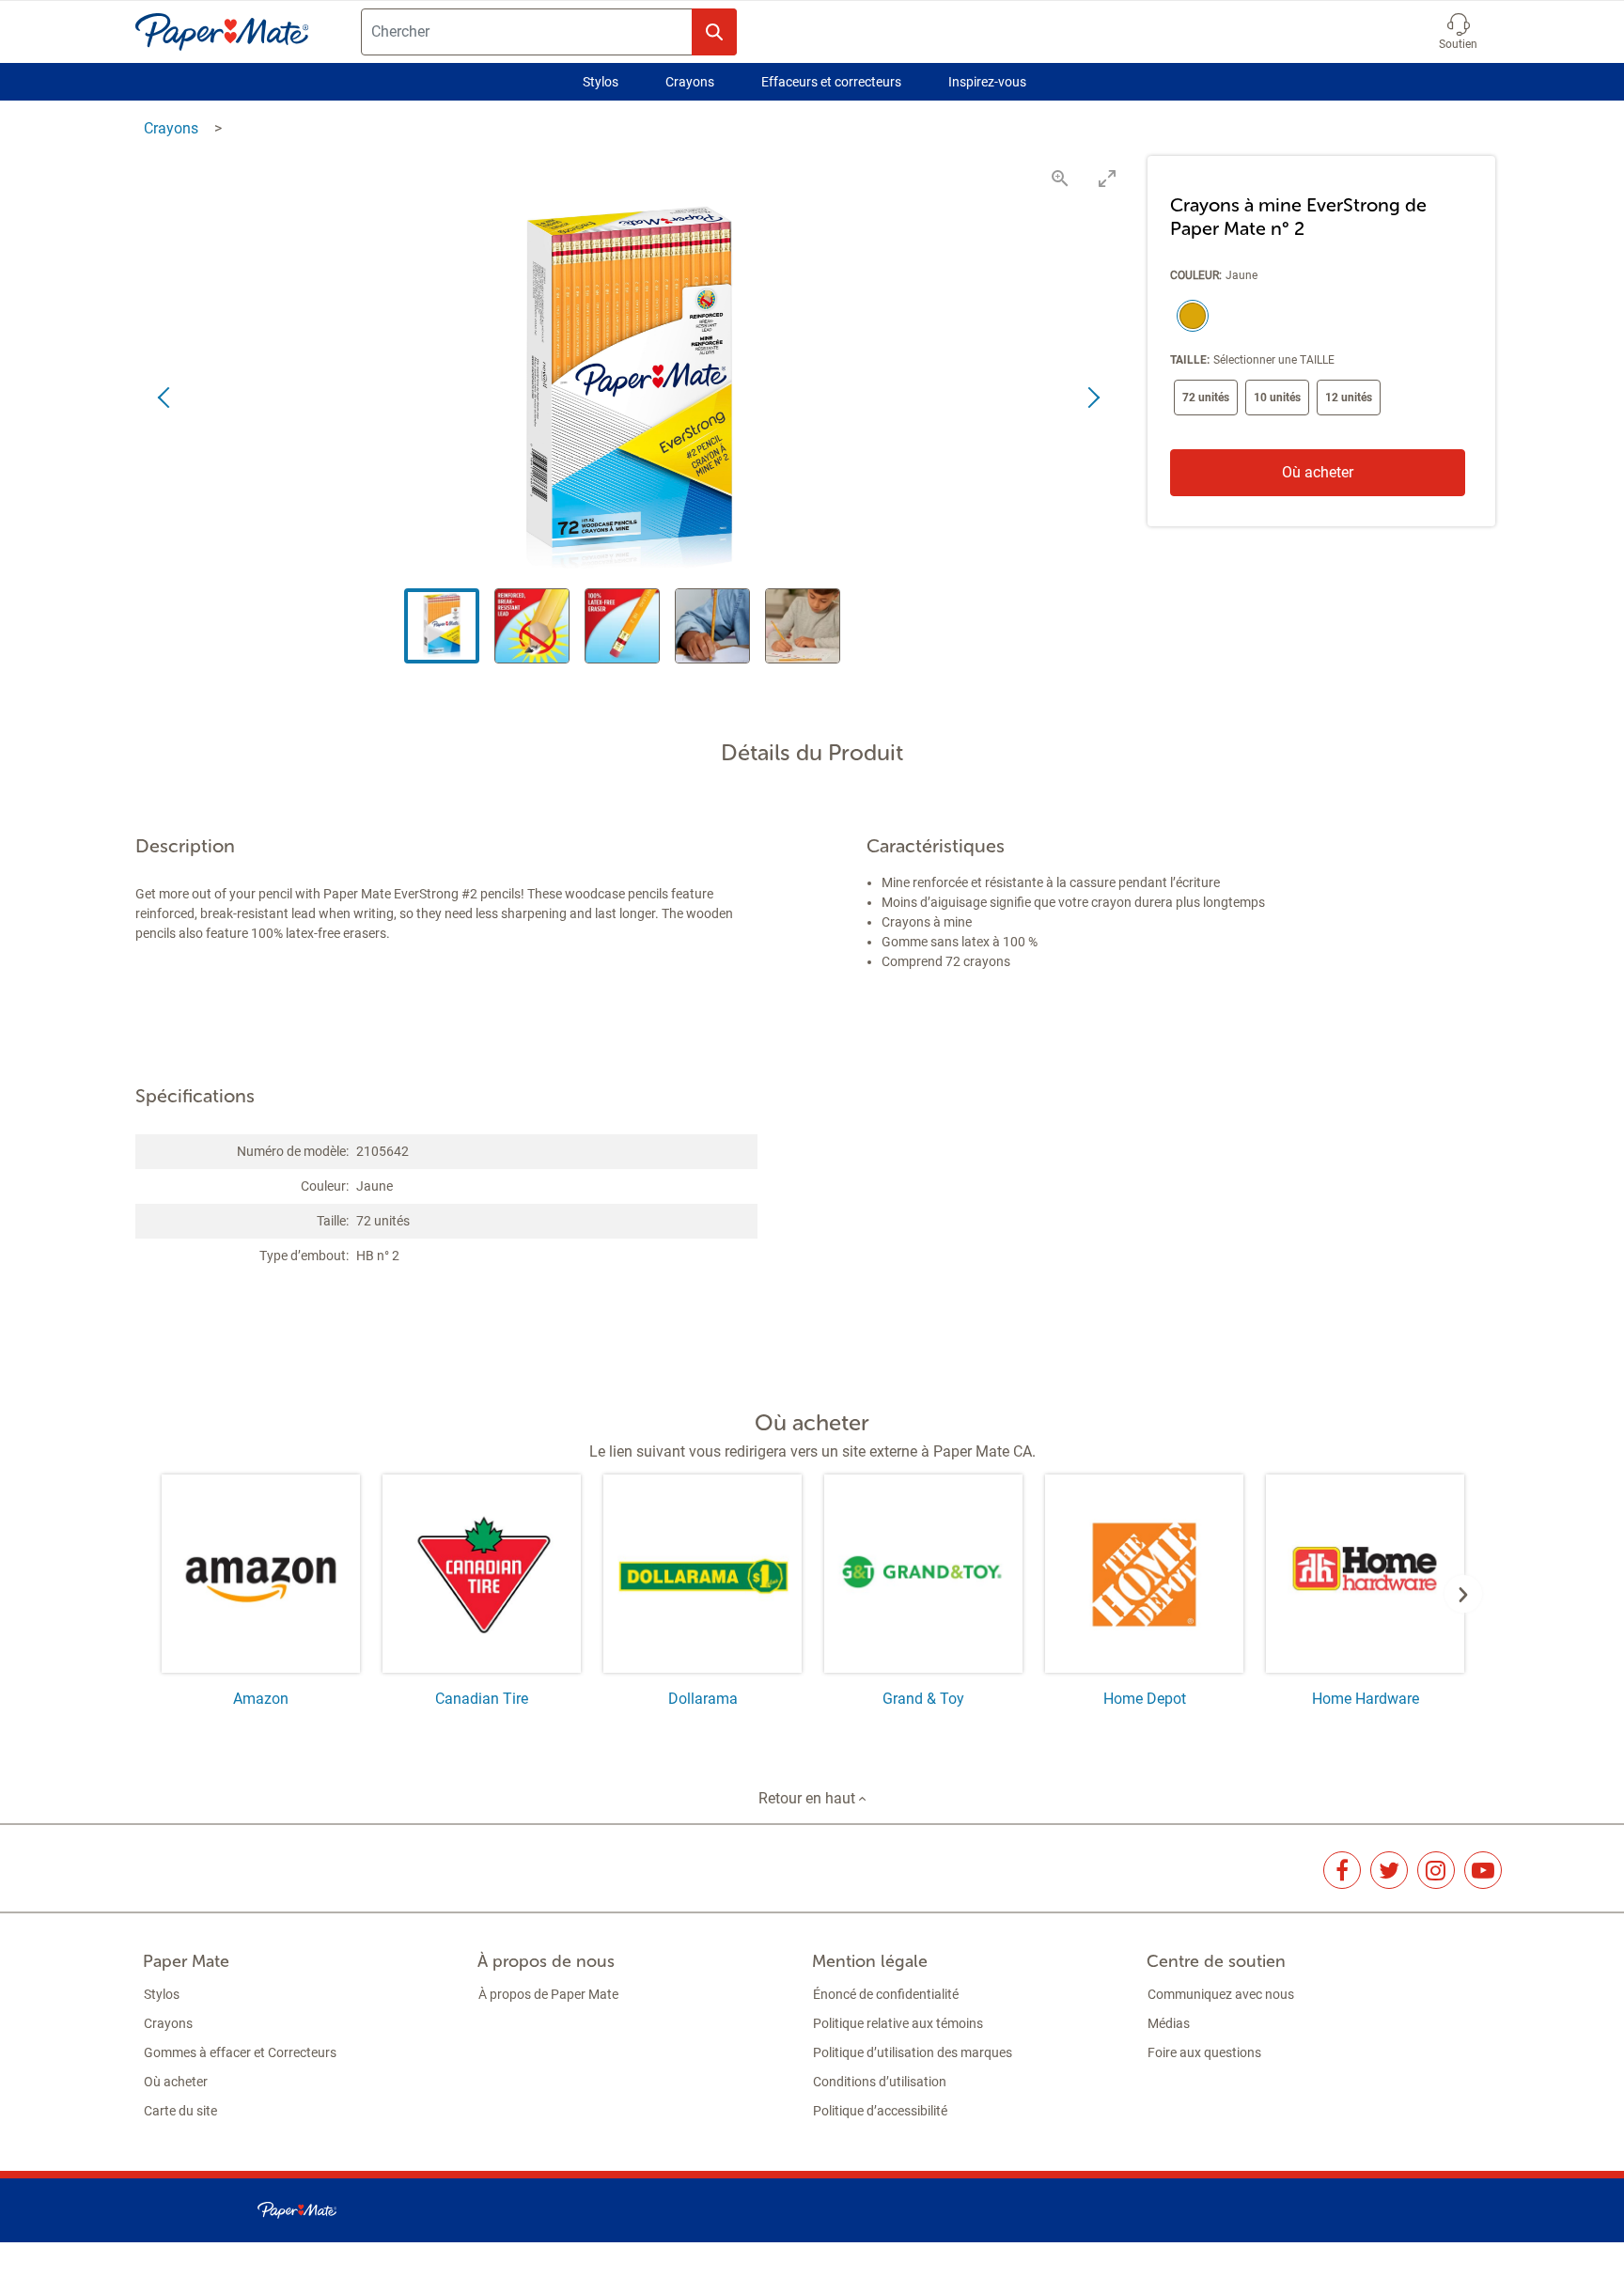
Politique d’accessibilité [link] (880, 2111)
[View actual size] (1060, 178)
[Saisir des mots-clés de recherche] (714, 32)
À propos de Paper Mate (548, 1994)
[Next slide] (1093, 398)
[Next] (1463, 1594)
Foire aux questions (1204, 2052)
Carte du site (180, 2111)
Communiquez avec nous (1221, 1994)
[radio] (1189, 318)
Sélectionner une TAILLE (1274, 360)
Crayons (690, 82)
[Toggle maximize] (1107, 178)
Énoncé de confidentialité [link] (886, 1994)
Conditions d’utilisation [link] (880, 2082)
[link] (1342, 1870)
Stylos (601, 82)
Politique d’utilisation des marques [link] (913, 2052)
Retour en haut (809, 1798)
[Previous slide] (165, 398)
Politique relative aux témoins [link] (898, 2023)
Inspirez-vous (987, 82)
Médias (1169, 2023)
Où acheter (1318, 472)
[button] (1458, 32)
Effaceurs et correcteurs (831, 82)
